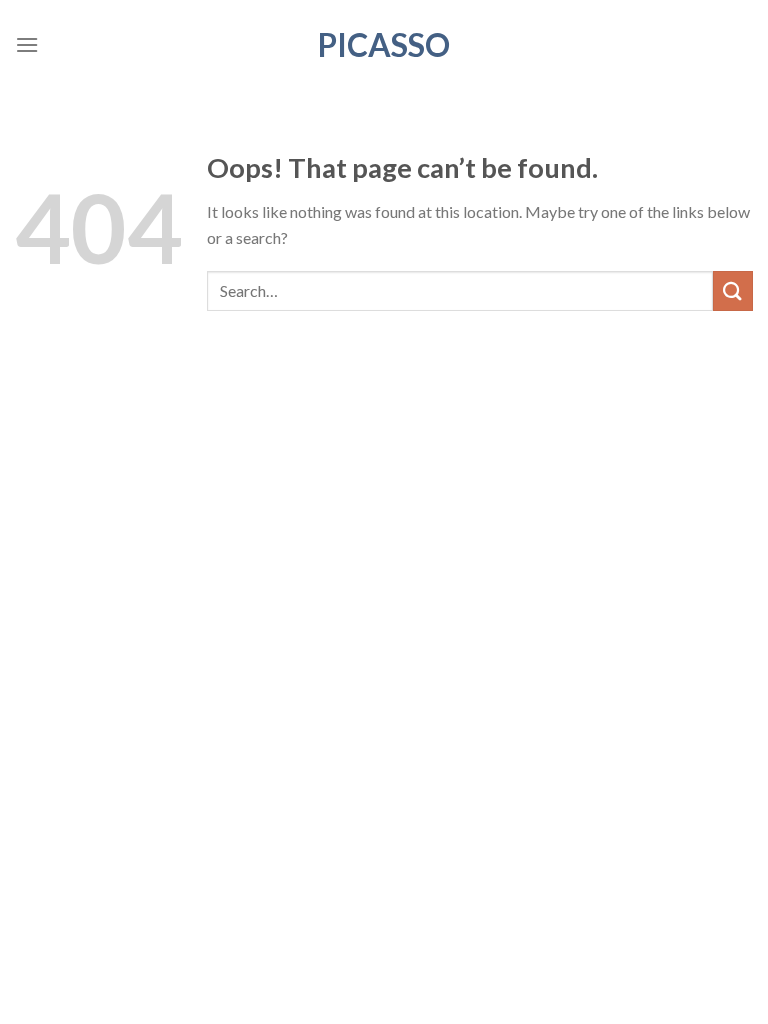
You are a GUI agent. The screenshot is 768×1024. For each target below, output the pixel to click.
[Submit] (733, 290)
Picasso (384, 45)
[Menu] (27, 44)
